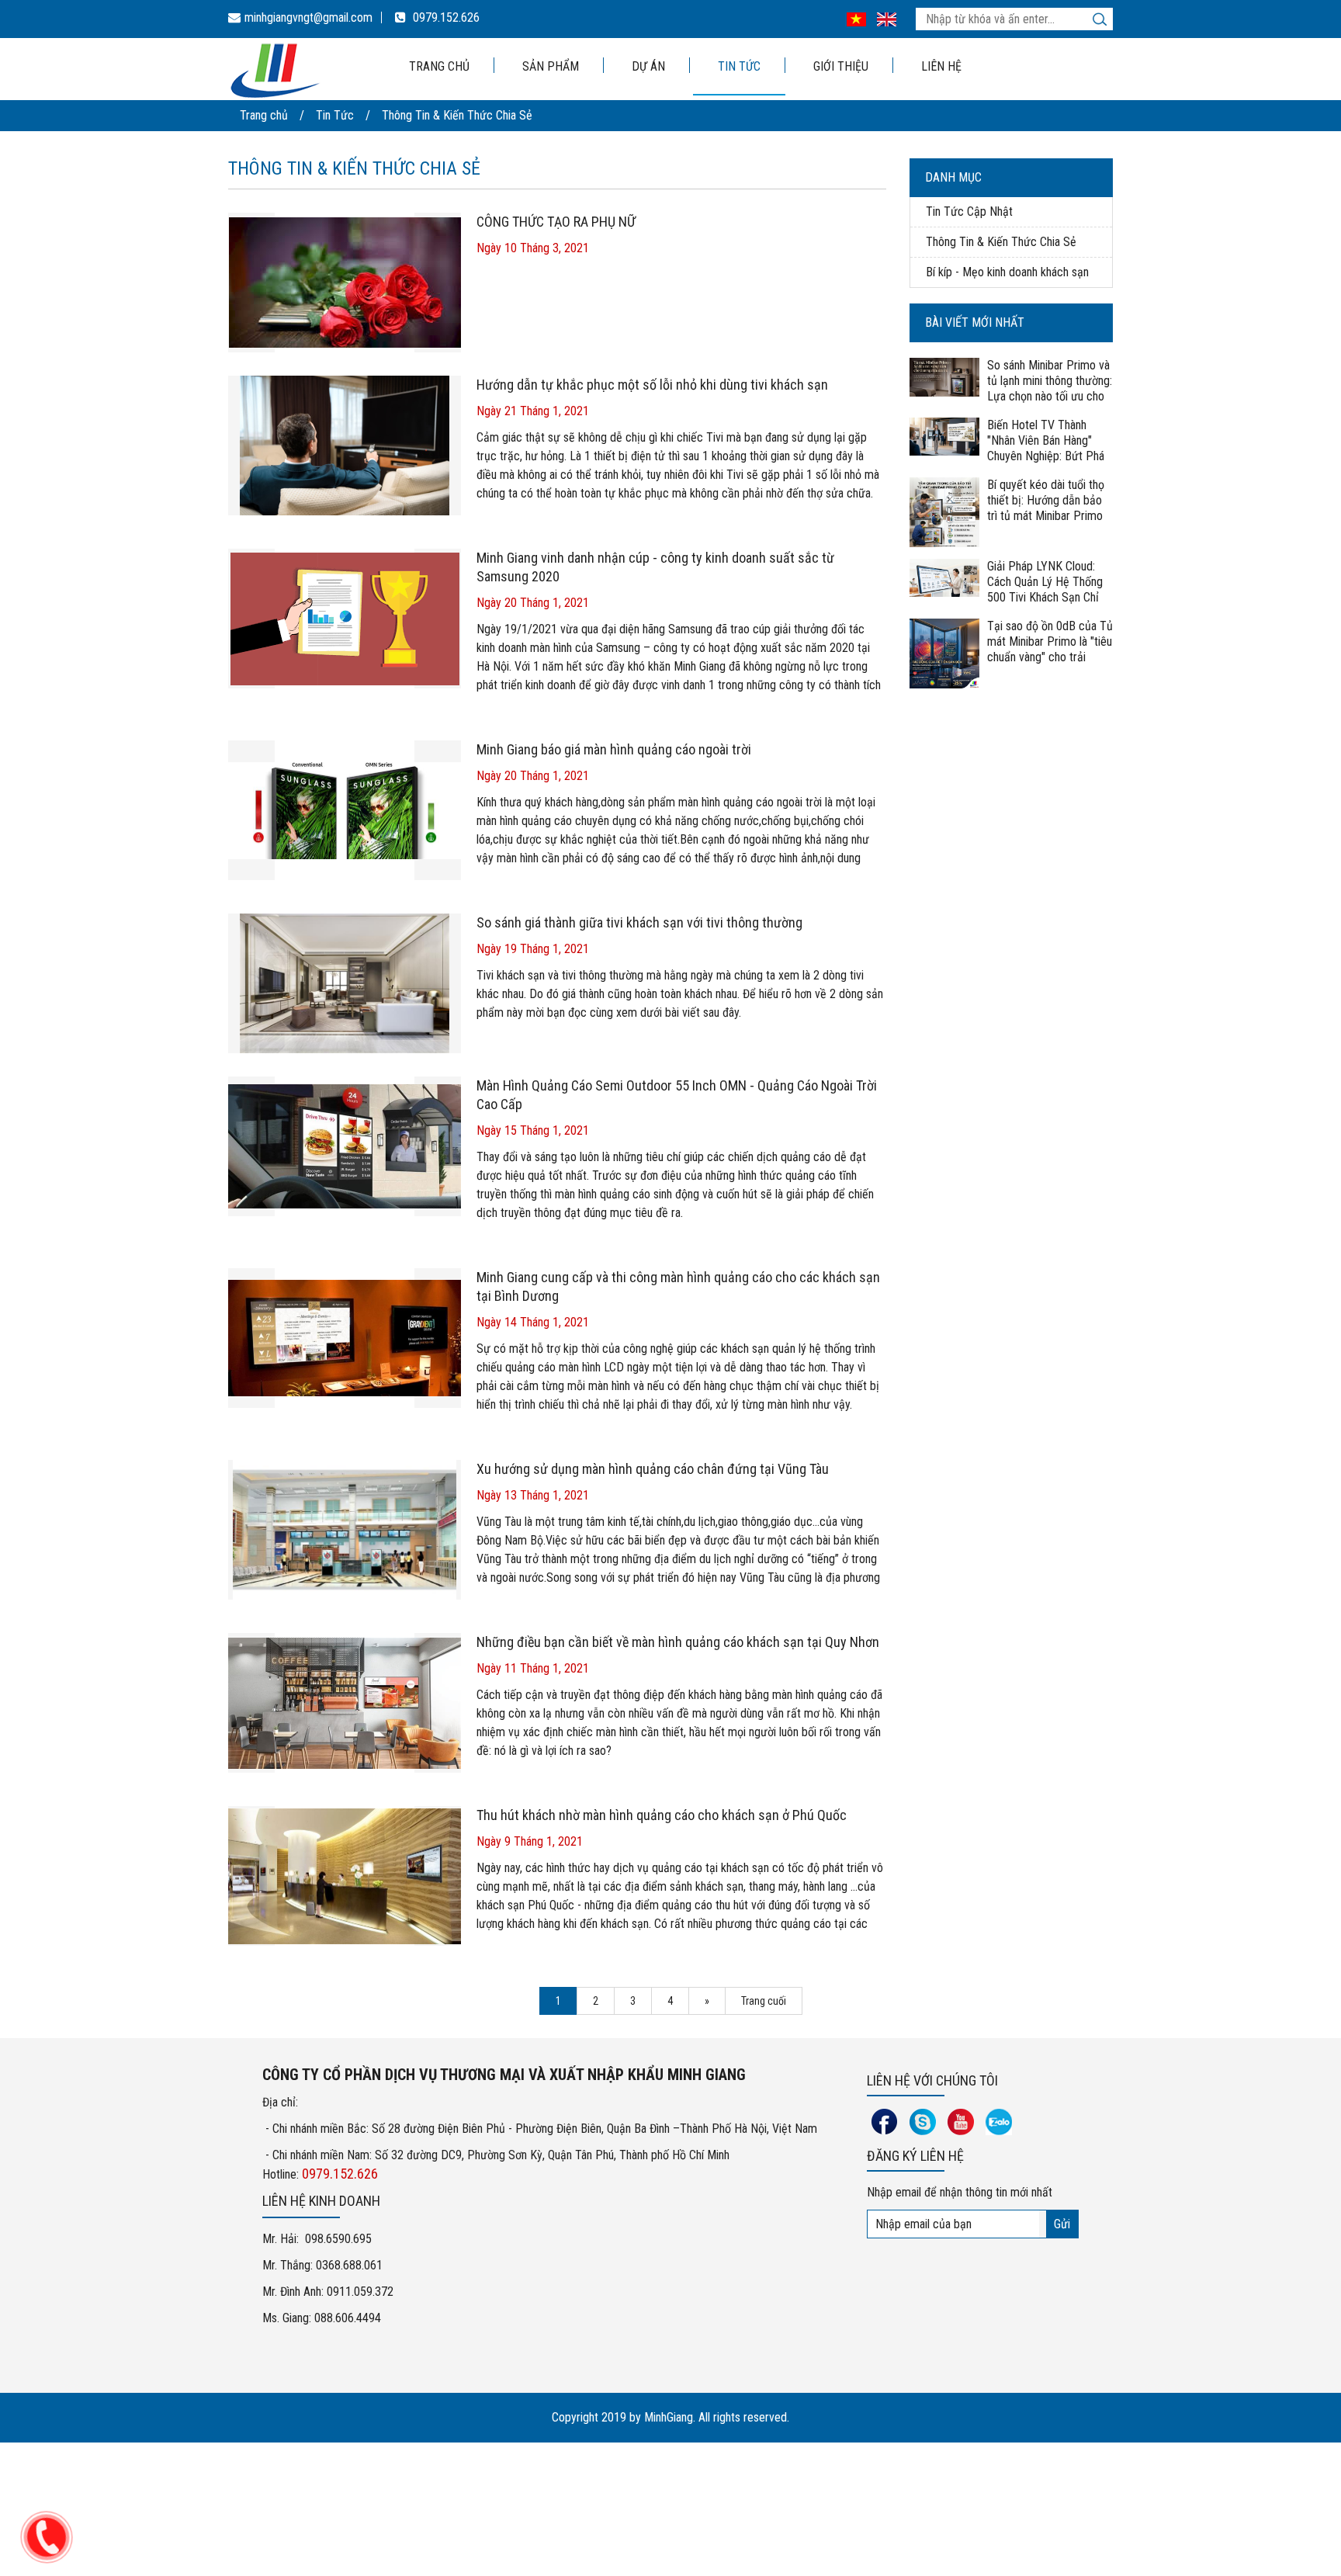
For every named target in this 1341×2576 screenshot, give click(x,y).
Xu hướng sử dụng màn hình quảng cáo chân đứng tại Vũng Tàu (653, 1469)
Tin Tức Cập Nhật (969, 211)
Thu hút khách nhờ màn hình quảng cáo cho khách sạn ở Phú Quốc (662, 1815)
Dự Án (648, 66)
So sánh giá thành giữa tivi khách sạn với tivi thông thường (639, 922)
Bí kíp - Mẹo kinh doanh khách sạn (1007, 272)
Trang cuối (764, 2001)
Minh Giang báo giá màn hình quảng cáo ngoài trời (614, 749)
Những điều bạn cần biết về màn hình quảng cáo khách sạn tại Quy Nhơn (678, 1642)
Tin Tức (739, 66)
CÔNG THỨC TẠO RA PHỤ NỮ (556, 222)
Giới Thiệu (841, 66)
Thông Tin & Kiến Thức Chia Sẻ (457, 115)
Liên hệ (941, 66)
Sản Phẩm (551, 66)
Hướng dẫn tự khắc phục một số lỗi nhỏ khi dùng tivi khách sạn (652, 385)
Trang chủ (439, 66)
